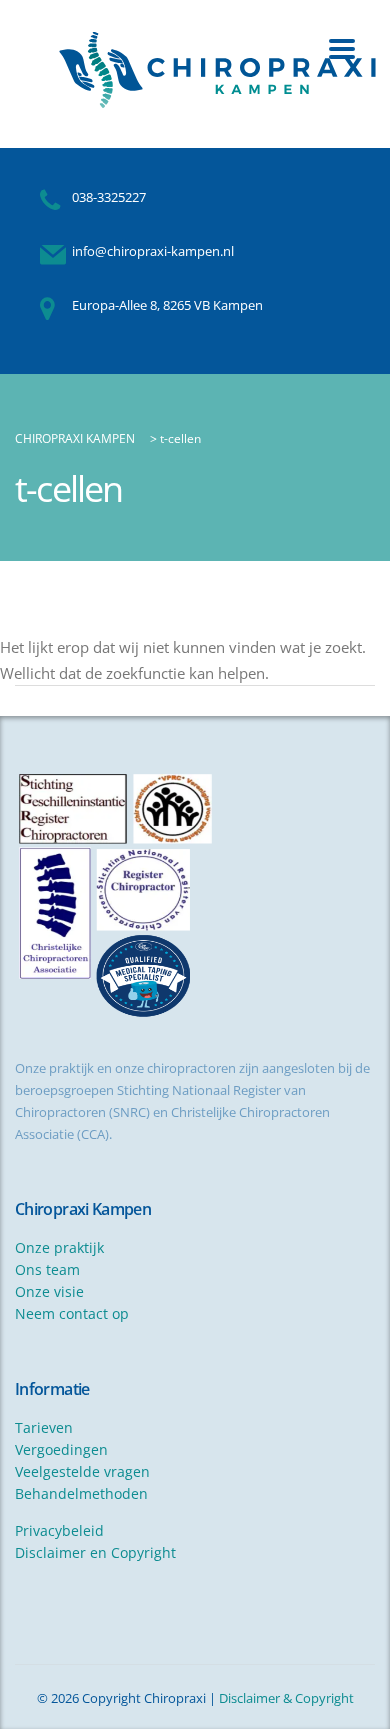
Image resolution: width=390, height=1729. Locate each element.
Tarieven (44, 1427)
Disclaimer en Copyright (95, 1552)
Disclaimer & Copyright (286, 1698)
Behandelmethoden (81, 1493)
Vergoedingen (61, 1449)
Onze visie (49, 1291)
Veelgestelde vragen (82, 1471)
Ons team (47, 1269)
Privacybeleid (59, 1530)
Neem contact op (72, 1313)
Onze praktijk (59, 1247)
